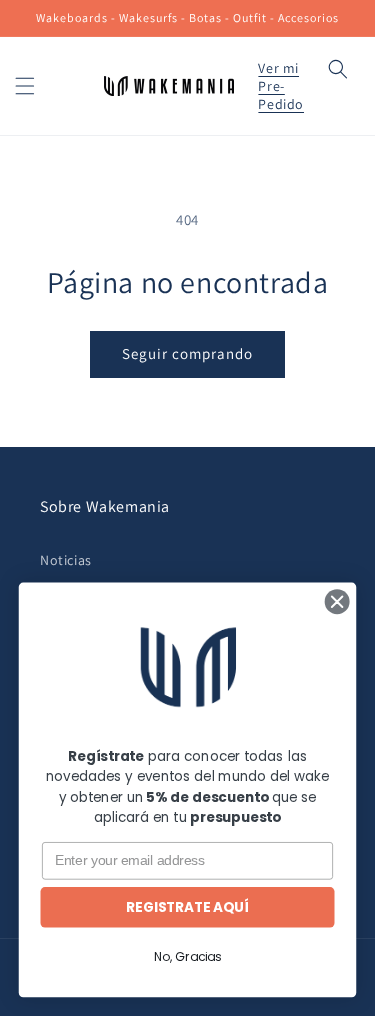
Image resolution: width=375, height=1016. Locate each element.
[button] (25, 86)
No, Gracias (187, 956)
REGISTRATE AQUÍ (187, 907)
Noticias (66, 560)
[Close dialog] (337, 601)
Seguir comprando (187, 353)
